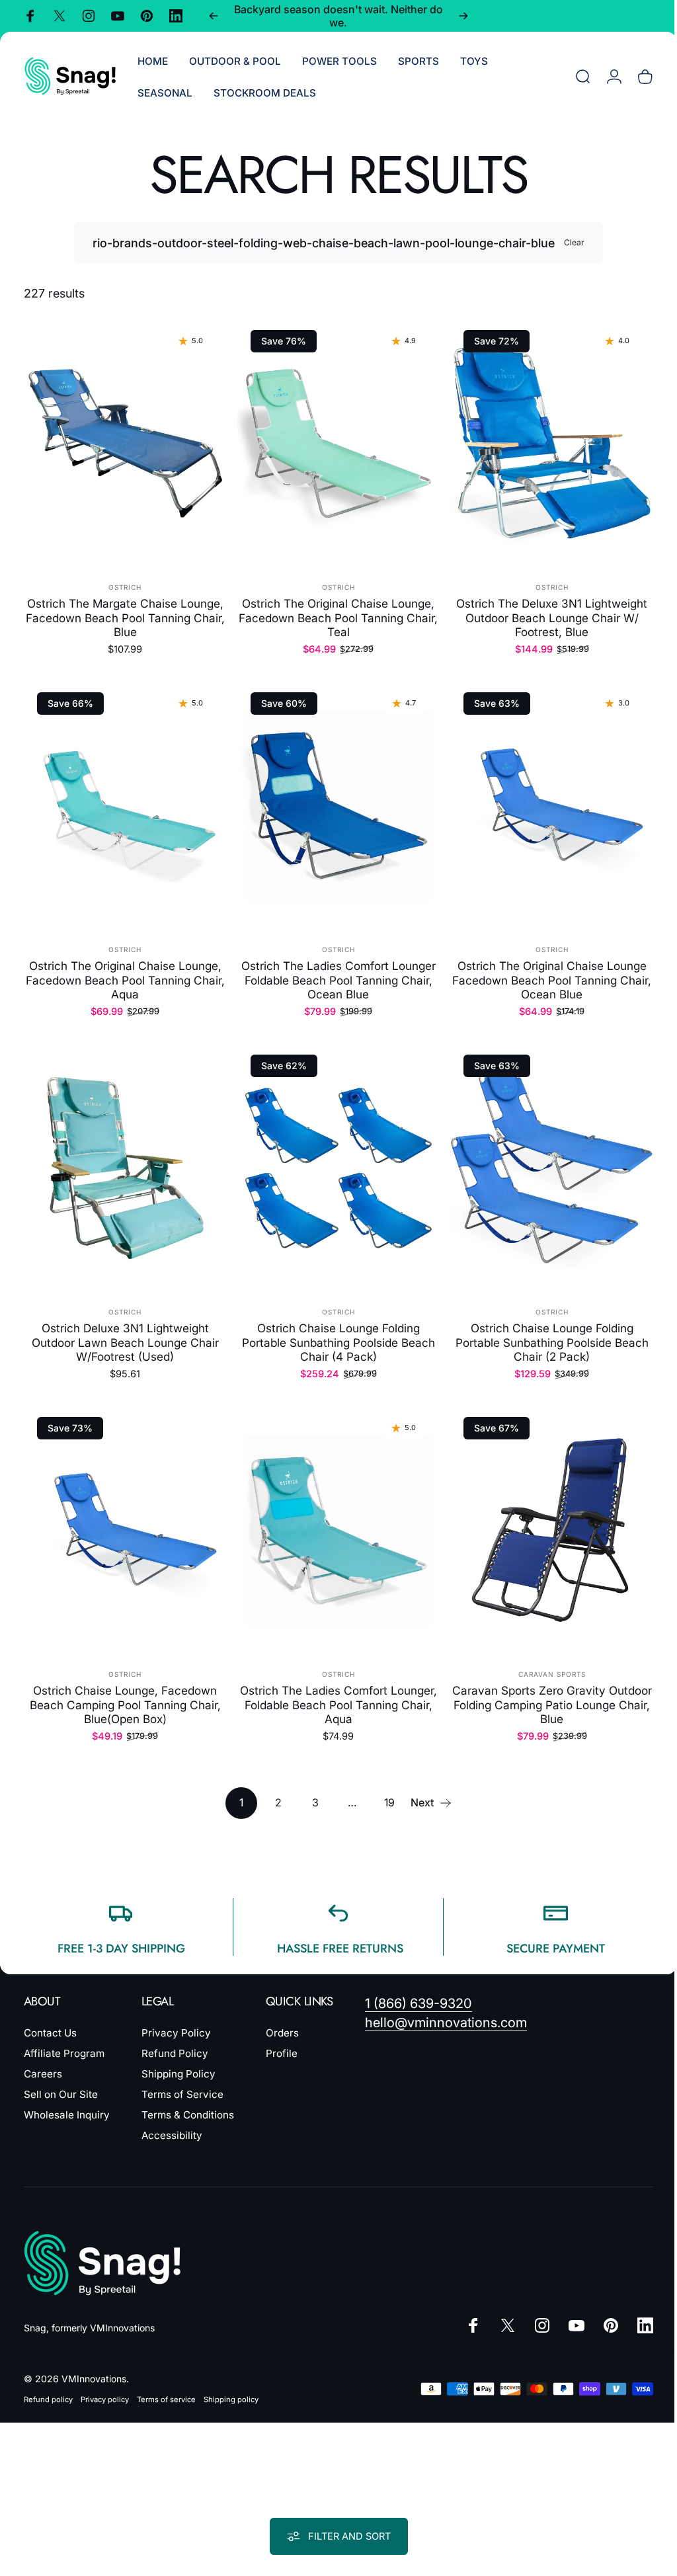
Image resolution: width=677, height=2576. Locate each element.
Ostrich (124, 583)
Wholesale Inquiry (67, 2098)
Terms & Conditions (188, 2098)
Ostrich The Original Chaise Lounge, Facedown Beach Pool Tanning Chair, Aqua (123, 972)
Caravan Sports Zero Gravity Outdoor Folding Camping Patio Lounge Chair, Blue (543, 1688)
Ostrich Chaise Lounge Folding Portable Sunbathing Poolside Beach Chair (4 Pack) (333, 1330)
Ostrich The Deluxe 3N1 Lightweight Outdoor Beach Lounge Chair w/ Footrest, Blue (544, 614)
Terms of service (166, 2383)
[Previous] (214, 16)
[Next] (463, 16)
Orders (282, 2016)
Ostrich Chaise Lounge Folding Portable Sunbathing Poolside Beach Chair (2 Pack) (543, 1330)
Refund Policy (175, 2037)
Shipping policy (231, 2383)
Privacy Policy (176, 2016)
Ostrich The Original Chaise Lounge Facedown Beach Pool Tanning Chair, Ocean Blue (544, 972)
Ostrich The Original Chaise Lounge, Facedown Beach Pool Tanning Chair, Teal (334, 614)
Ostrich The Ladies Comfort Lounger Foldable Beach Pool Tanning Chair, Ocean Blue (333, 972)
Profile (282, 2037)
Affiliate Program (64, 2037)
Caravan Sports (543, 1658)
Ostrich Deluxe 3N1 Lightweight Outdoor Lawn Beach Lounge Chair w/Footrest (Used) (123, 1330)
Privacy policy (105, 2383)
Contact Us (50, 2016)
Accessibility (172, 2119)
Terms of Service (182, 2078)
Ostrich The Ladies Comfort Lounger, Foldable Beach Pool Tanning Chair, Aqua (333, 1688)
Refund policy (48, 2383)
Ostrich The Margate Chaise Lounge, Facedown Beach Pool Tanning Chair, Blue (123, 614)
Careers (43, 2057)
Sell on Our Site (61, 2078)
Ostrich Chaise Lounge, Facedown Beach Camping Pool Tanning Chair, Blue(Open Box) (123, 1688)
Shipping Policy (179, 2057)
